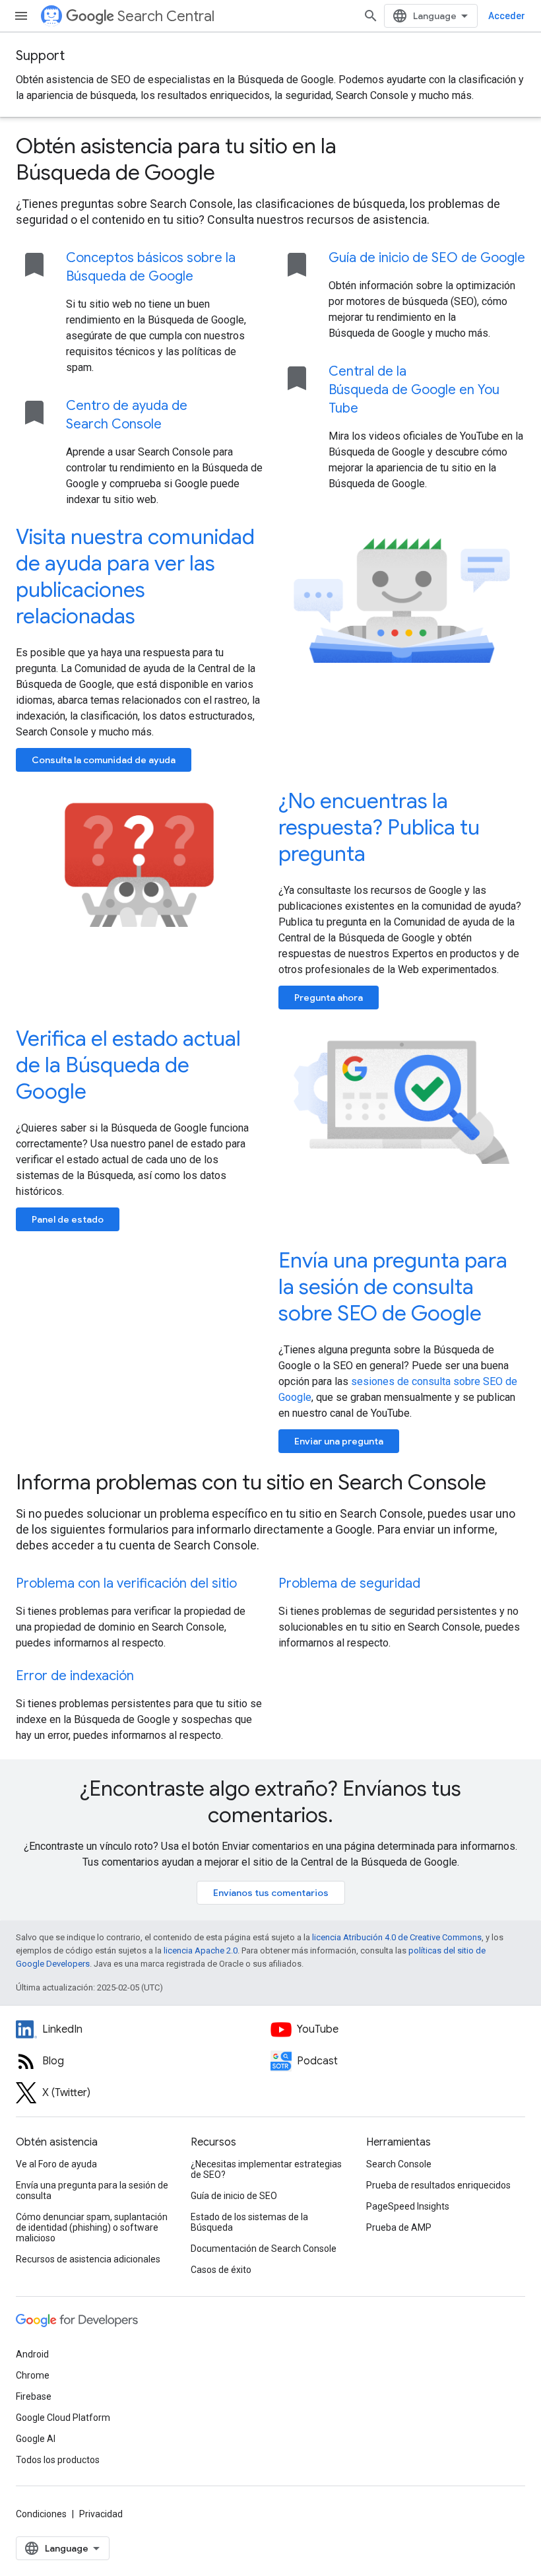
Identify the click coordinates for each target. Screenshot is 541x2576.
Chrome (33, 2375)
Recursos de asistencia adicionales (88, 2259)
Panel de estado (68, 1219)
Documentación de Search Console (264, 2249)
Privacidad (101, 2514)
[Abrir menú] (21, 16)
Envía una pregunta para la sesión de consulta (92, 2190)
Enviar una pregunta (339, 1441)
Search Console (399, 2164)
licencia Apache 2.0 (201, 1950)
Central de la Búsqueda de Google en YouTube (414, 390)
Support (40, 56)
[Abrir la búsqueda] (371, 16)
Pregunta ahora (329, 998)
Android (32, 2354)
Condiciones (41, 2514)
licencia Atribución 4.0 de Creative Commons (397, 1937)
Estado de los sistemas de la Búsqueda (249, 2222)
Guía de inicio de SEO (234, 2196)
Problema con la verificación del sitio (126, 1583)
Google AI (36, 2439)
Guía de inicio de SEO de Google (427, 258)
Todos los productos (58, 2460)
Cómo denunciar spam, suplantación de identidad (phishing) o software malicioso (92, 2227)
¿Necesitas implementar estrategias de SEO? (266, 2169)
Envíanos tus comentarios (271, 1893)
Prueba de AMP (399, 2227)
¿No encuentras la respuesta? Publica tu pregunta (379, 827)
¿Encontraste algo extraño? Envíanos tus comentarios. (270, 1802)
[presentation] (270, 159)
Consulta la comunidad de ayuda (104, 760)
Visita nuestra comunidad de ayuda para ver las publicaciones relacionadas (135, 576)
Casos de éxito (221, 2270)
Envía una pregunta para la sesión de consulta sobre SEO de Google (393, 1287)
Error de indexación (75, 1676)
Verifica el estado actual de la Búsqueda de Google (128, 1065)
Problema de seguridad (349, 1583)
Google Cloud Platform (63, 2418)
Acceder (507, 16)
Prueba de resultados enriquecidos (438, 2185)
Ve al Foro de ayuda (56, 2164)
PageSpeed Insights (408, 2206)
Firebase (34, 2396)
